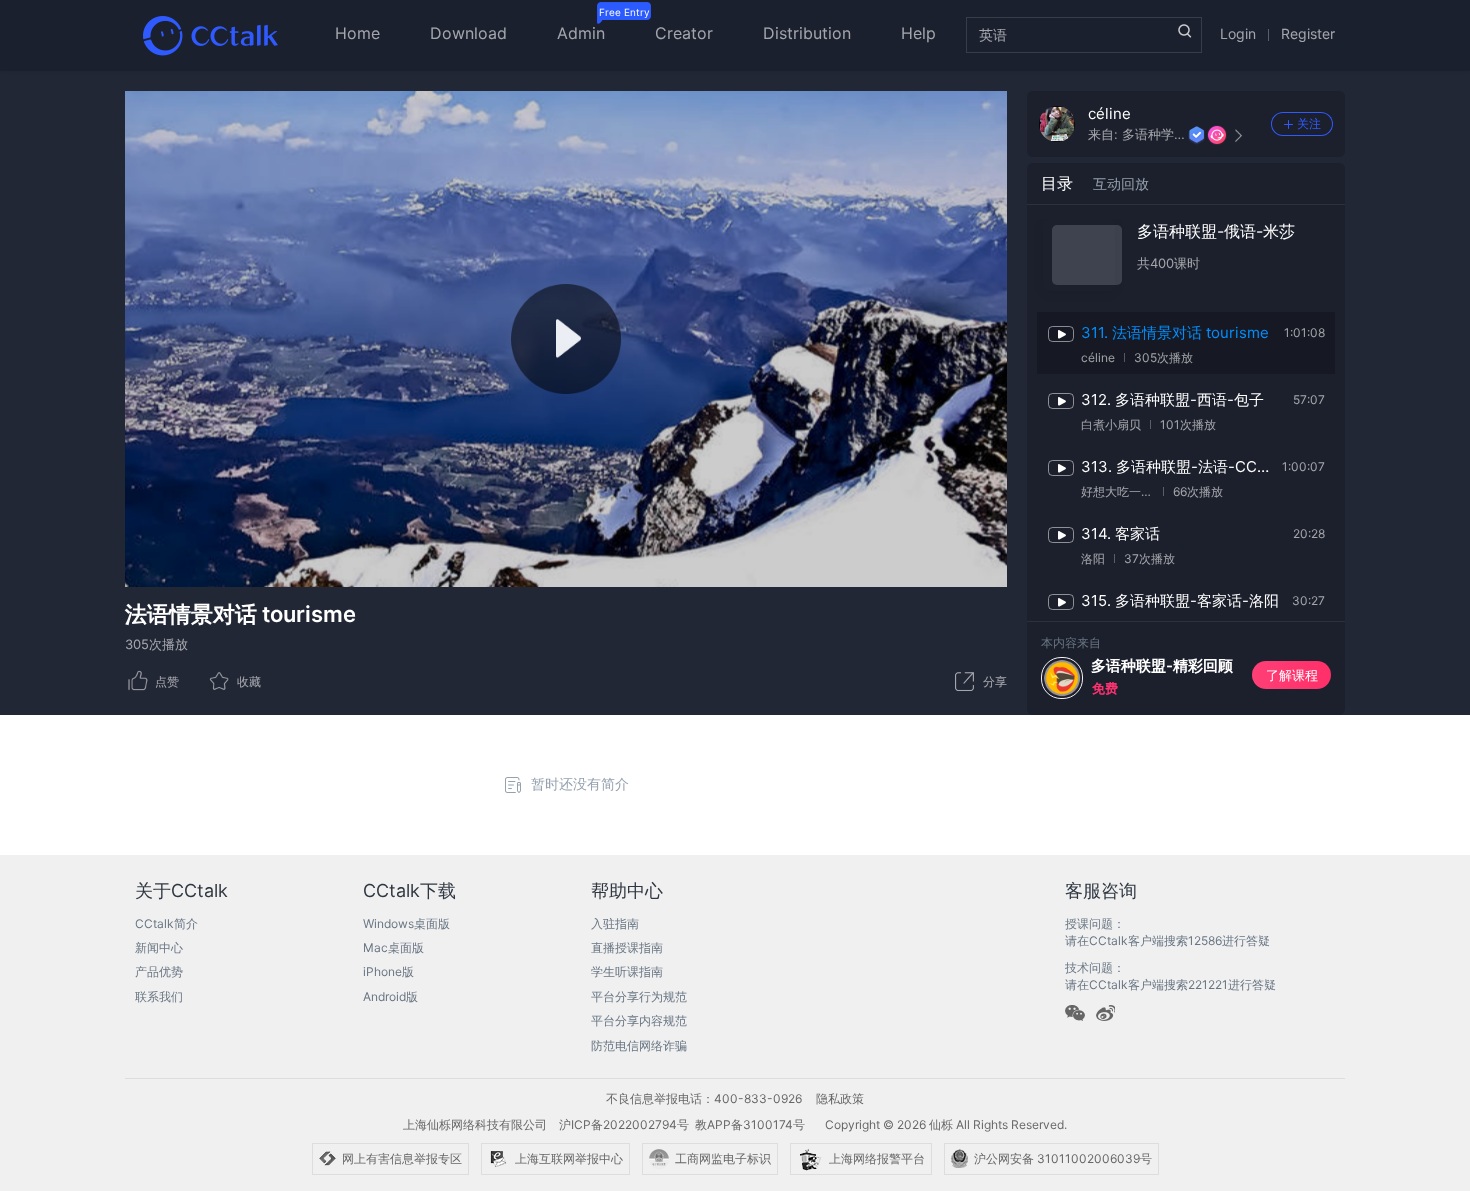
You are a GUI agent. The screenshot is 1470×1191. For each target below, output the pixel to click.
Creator (684, 33)
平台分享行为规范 (639, 996)
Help (918, 33)
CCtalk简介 (166, 923)
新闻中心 (159, 947)
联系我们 (159, 996)
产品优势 (159, 971)
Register (1308, 33)
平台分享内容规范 (639, 1020)
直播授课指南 (627, 947)
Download (468, 33)
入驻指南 (615, 923)
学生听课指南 (627, 971)
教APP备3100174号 (750, 1124)
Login (1238, 33)
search (1185, 31)
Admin (581, 33)
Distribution (807, 33)
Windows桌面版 (406, 923)
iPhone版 (388, 971)
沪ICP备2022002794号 (624, 1124)
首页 (210, 35)
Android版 (390, 996)
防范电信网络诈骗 (639, 1045)
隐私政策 (840, 1098)
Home (357, 33)
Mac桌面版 (393, 947)
